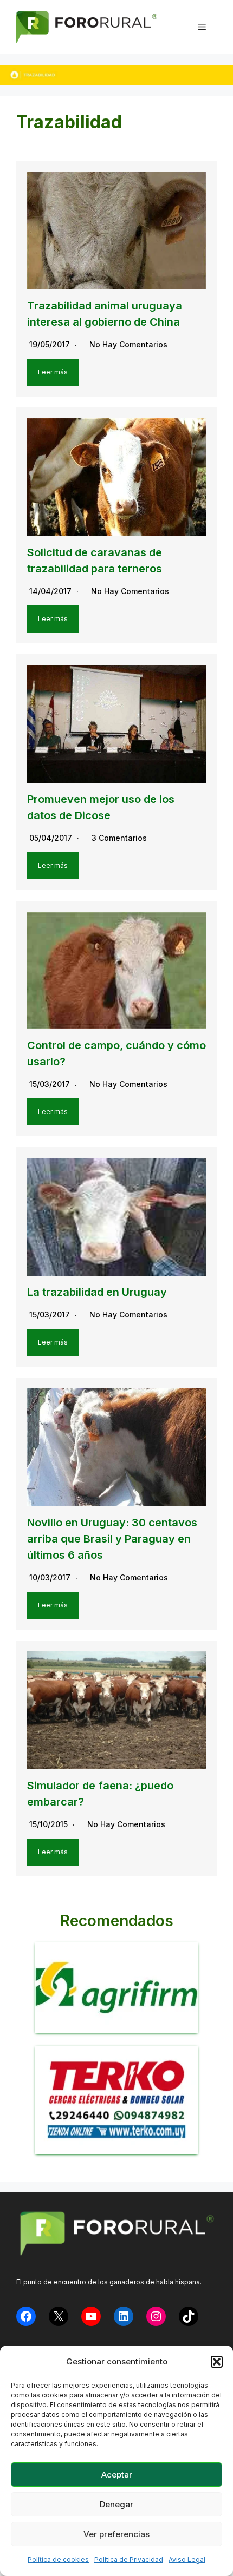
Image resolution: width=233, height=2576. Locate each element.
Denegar (116, 2504)
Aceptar (117, 2475)
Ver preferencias (116, 2534)
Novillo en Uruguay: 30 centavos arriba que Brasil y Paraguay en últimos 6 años (112, 1539)
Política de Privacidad (129, 2559)
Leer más (53, 372)
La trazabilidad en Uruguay (97, 1292)
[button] (217, 2362)
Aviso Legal (187, 2559)
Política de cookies (58, 2559)
